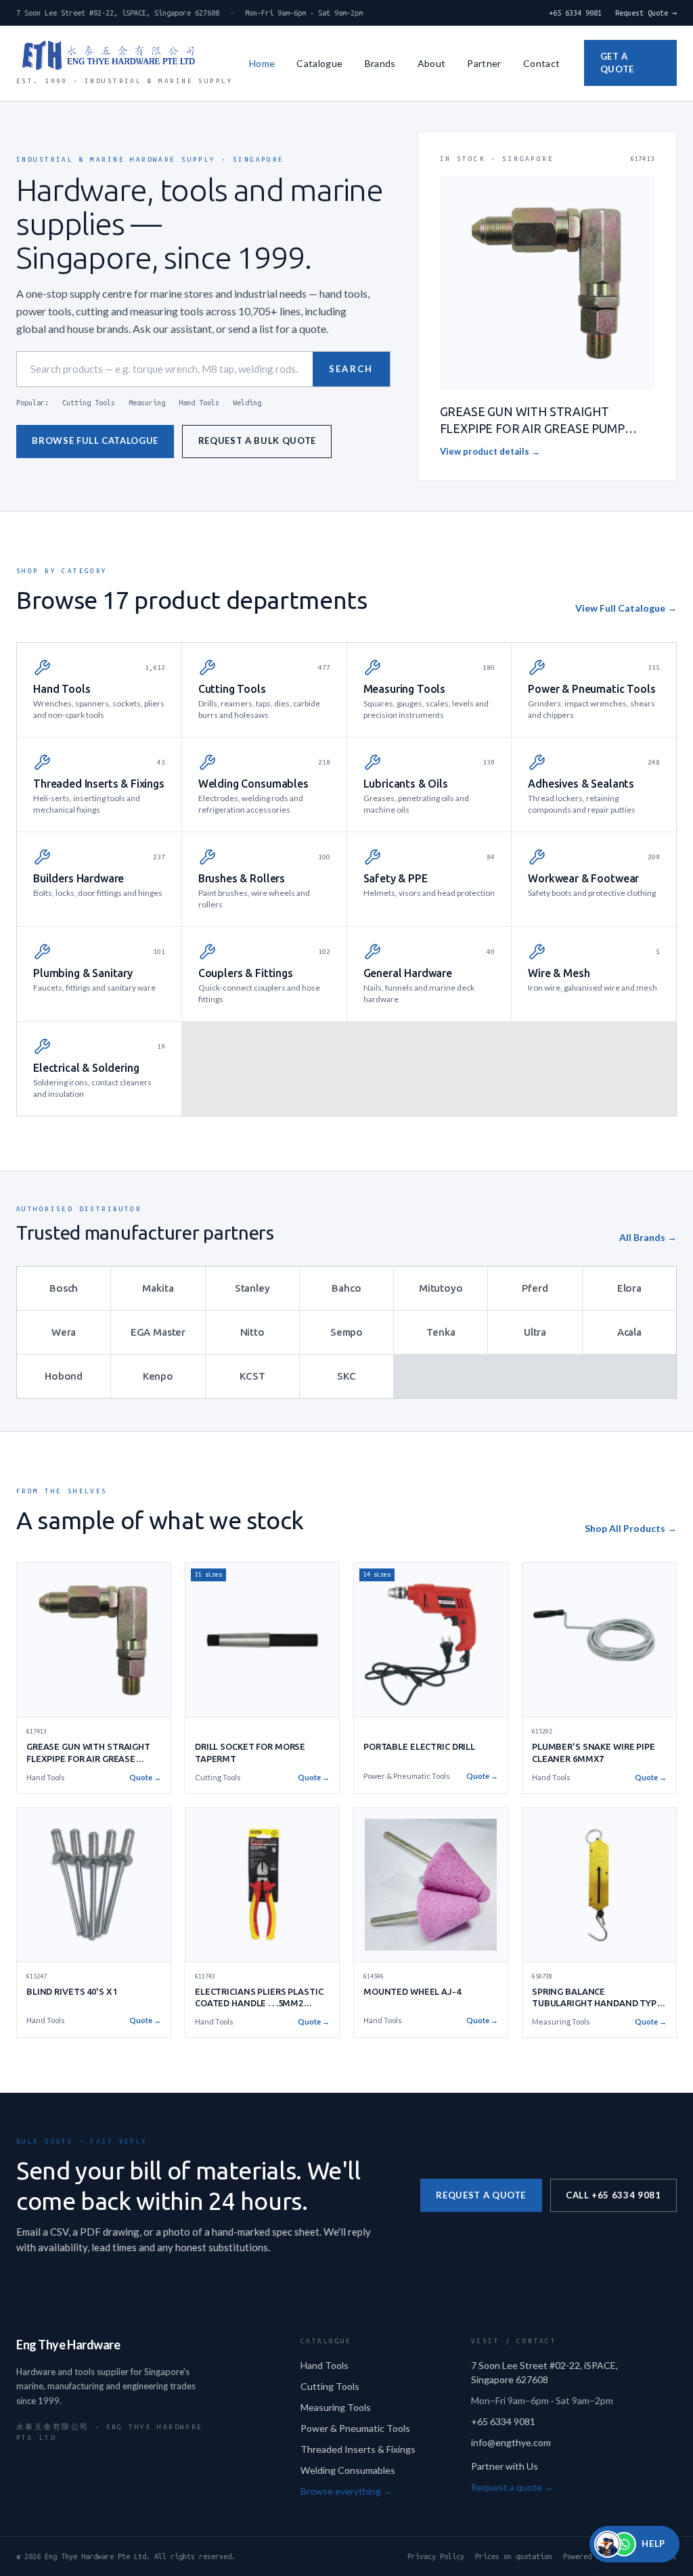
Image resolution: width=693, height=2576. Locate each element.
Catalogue (319, 63)
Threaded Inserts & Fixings (358, 2449)
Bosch (64, 1288)
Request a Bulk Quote (257, 440)
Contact (541, 63)
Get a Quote (617, 63)
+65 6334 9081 (575, 13)
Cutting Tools (89, 403)
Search (351, 369)
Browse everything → (346, 2491)
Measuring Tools (336, 2407)
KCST (252, 1376)
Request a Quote (481, 2195)
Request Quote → (646, 13)
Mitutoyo (441, 1288)
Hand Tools (199, 403)
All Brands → (648, 1237)
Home (262, 63)
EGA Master (158, 1332)
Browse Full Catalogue (95, 440)
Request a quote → (512, 2487)
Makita (158, 1288)
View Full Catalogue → (626, 608)
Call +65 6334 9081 (613, 2195)
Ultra (535, 1332)
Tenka (441, 1332)
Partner (484, 63)
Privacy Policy (436, 2556)
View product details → (490, 451)
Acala (629, 1332)
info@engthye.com (511, 2442)
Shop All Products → (631, 1528)
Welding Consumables (348, 2470)
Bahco (346, 1288)
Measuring (147, 403)
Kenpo (158, 1376)
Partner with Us (505, 2466)
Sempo (346, 1332)
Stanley (252, 1288)
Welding (247, 403)
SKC (346, 1376)
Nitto (252, 1332)
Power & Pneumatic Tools (355, 2428)
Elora (629, 1288)
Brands (380, 63)
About (432, 63)
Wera (64, 1332)
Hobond (64, 1376)
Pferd (535, 1288)
